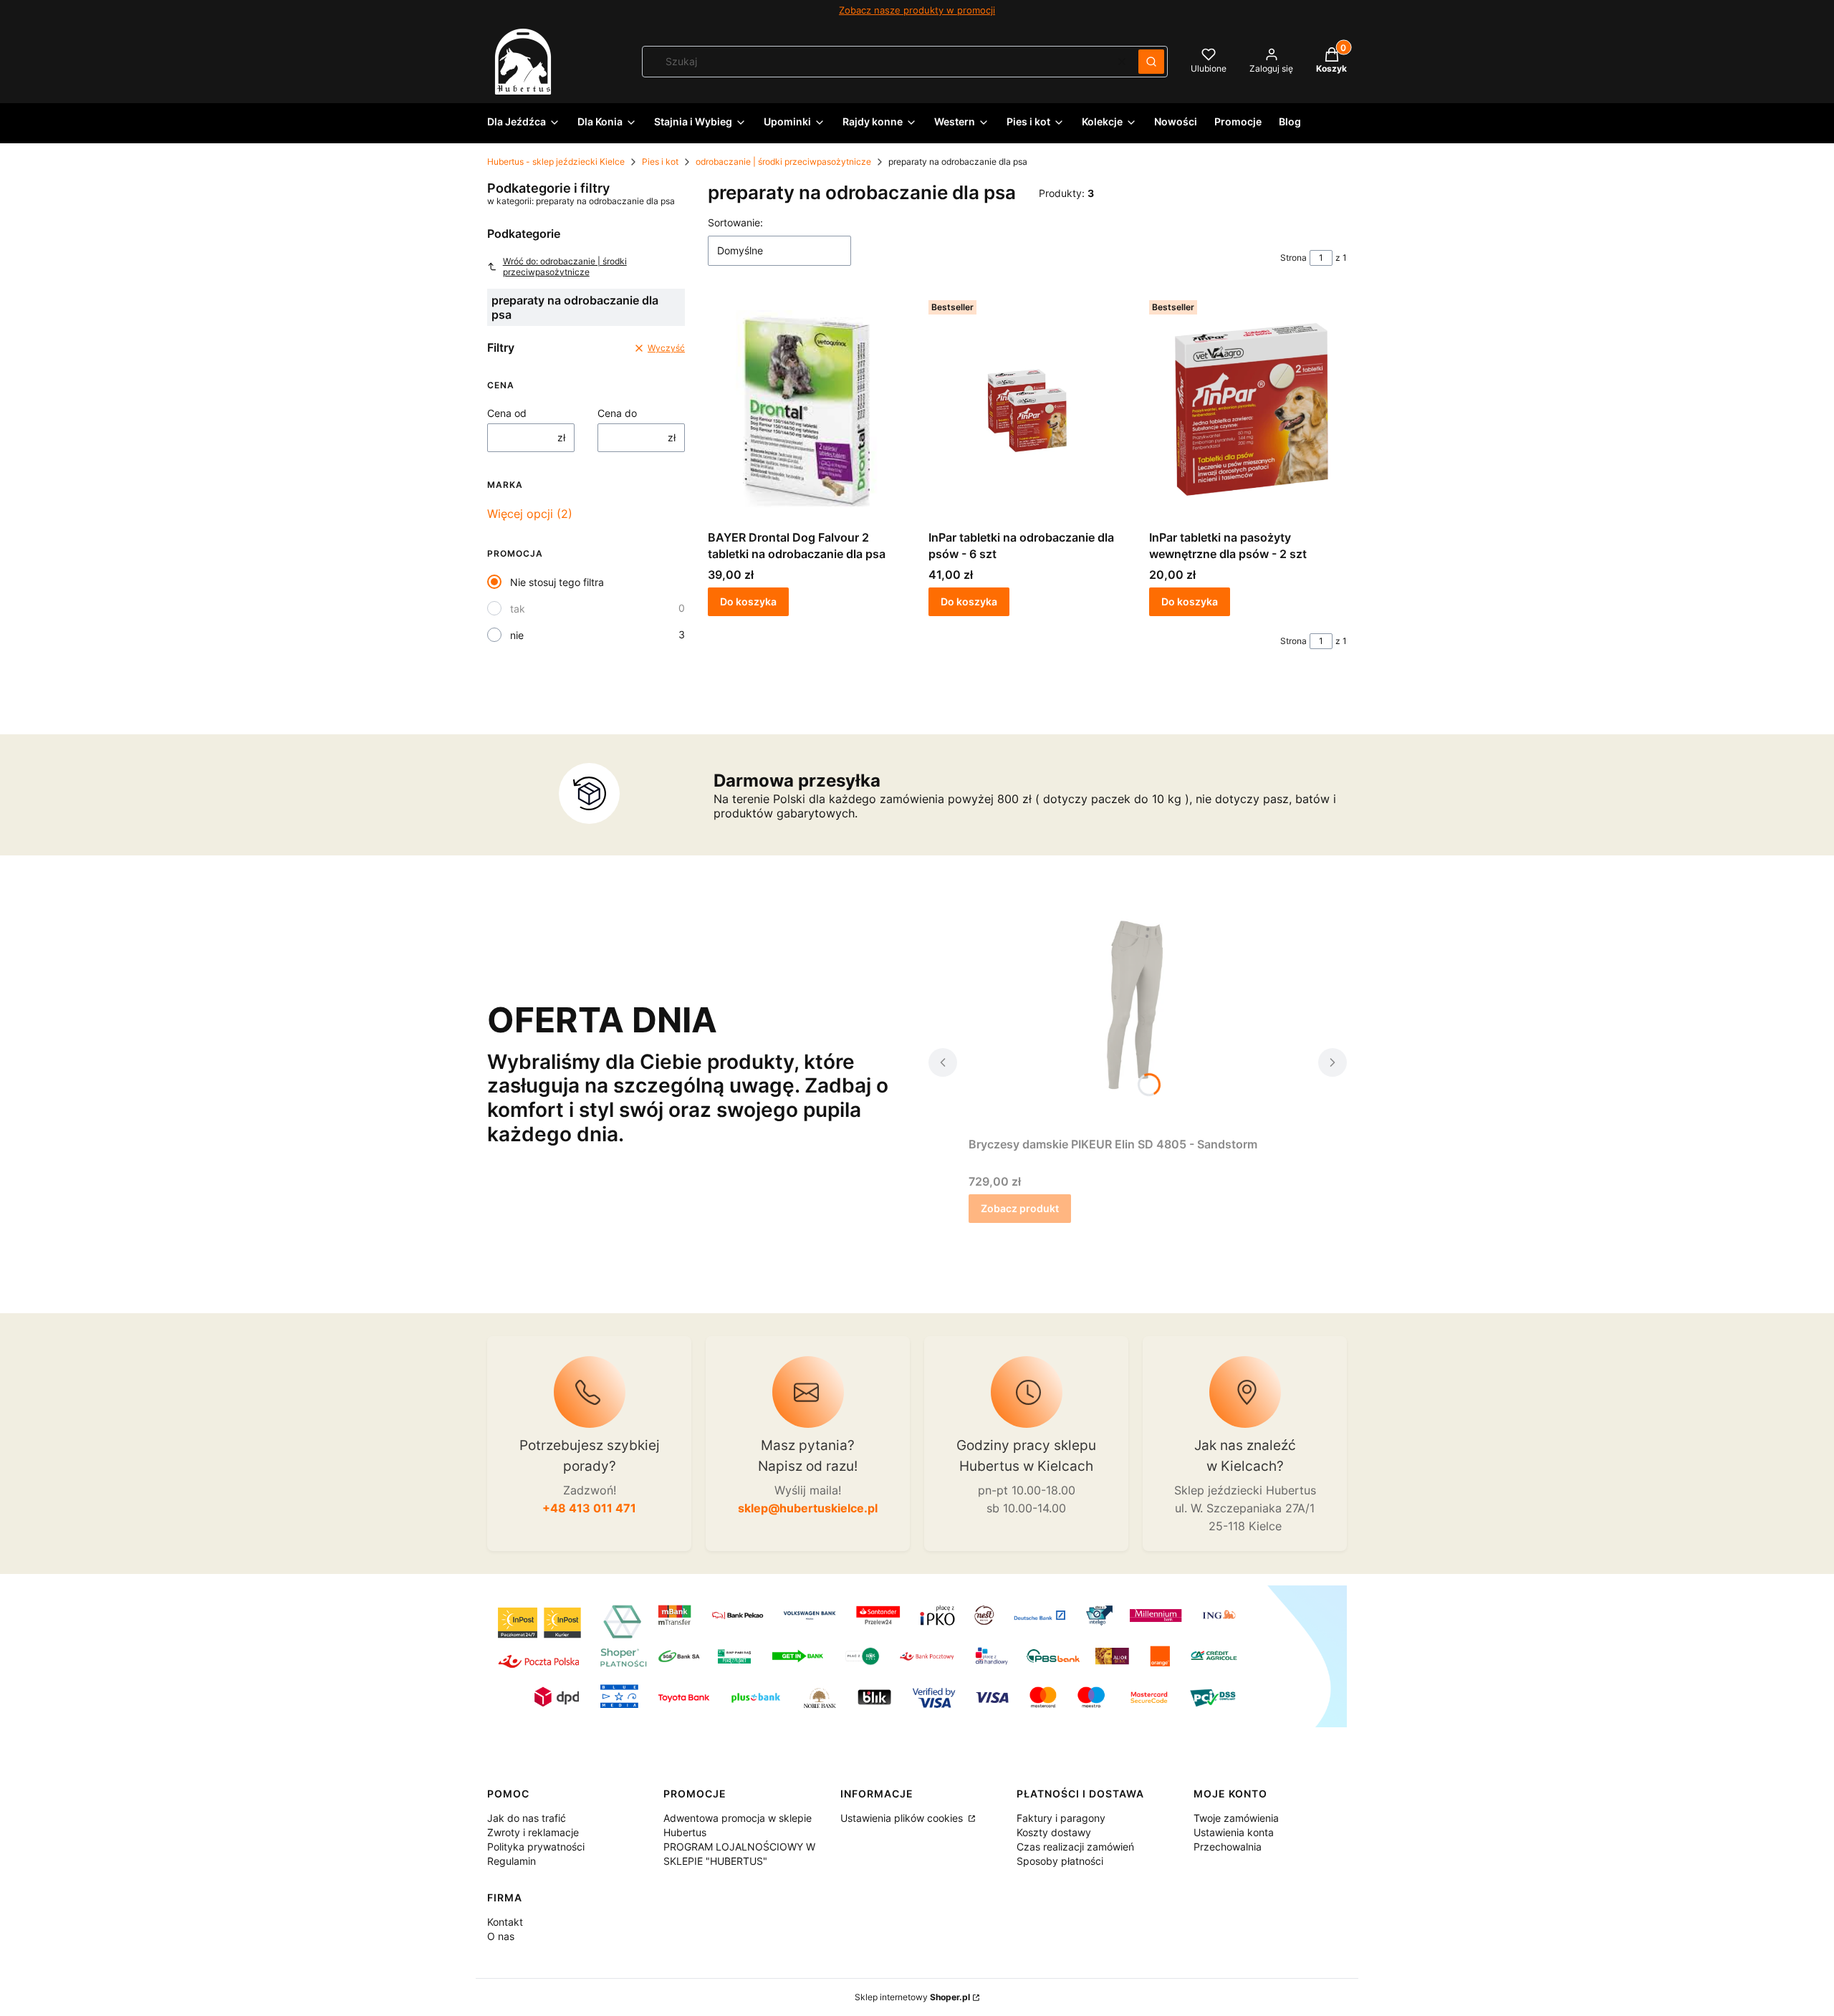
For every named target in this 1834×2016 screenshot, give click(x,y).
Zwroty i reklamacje (533, 1832)
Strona (1293, 258)
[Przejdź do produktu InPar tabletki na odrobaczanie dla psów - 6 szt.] (1027, 409)
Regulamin (512, 1861)
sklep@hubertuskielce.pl (808, 1508)
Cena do (617, 413)
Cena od (507, 413)
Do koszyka (748, 601)
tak (518, 609)
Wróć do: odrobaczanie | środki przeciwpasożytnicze (565, 267)
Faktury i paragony (1061, 1818)
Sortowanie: (735, 222)
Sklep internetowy (912, 1997)
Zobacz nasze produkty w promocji (917, 10)
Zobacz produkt (1020, 1208)
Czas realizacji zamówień (1075, 1847)
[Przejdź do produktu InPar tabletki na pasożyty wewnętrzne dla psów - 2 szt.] (1248, 409)
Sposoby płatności (1060, 1861)
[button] (1151, 62)
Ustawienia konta (1234, 1832)
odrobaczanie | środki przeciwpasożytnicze (783, 162)
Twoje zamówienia (1236, 1818)
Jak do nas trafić (527, 1818)
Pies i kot (660, 162)
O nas (501, 1936)
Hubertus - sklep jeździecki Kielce (556, 162)
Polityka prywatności (536, 1847)
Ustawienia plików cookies (903, 1818)
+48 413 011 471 (589, 1508)
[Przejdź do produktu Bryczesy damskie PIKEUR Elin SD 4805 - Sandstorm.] (1138, 1016)
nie (517, 635)
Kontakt (505, 1922)
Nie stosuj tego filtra (557, 582)
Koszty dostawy (1054, 1832)
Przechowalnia (1228, 1847)
